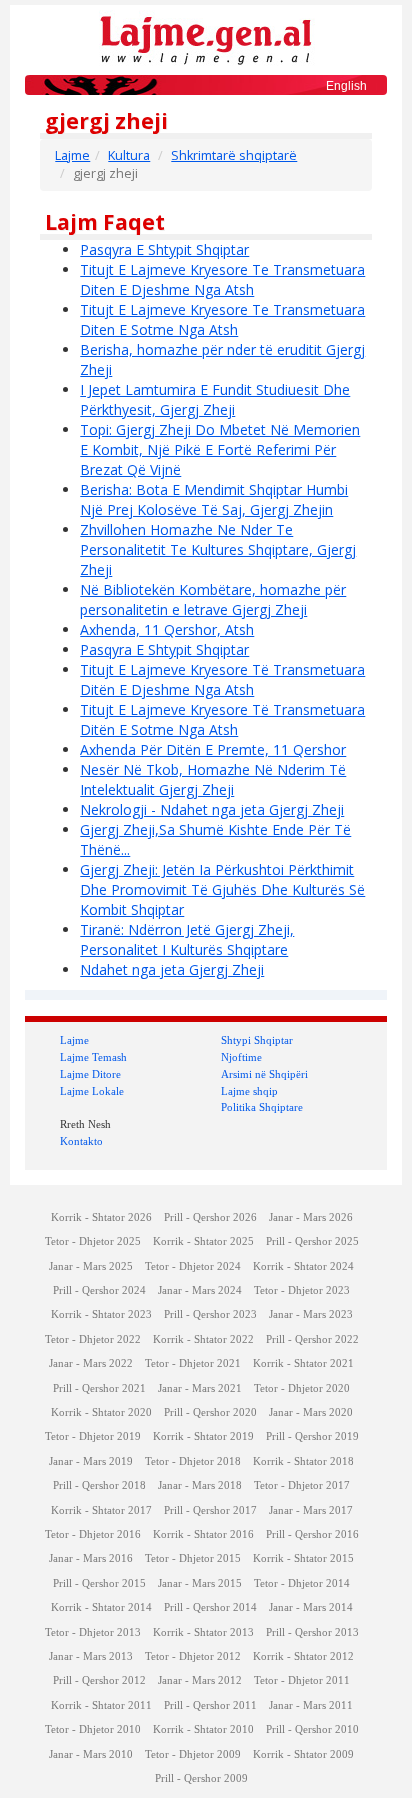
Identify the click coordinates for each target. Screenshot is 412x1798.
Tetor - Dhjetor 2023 (302, 1290)
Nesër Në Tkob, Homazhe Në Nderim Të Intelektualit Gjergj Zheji (213, 779)
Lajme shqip (249, 1091)
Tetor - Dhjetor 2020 (302, 1388)
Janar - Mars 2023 (311, 1314)
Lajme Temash (93, 1057)
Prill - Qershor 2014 (210, 1607)
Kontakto (81, 1141)
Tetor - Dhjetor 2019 (93, 1436)
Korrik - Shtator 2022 (203, 1339)
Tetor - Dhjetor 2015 (193, 1558)
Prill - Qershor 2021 (99, 1388)
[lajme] (206, 38)
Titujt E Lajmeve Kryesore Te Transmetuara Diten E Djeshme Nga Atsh (222, 279)
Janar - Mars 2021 (200, 1388)
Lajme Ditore (90, 1074)
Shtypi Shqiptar (257, 1040)
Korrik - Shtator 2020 (101, 1412)
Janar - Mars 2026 (311, 1217)
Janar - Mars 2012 (200, 1680)
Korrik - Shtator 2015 (303, 1558)
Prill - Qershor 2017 (210, 1510)
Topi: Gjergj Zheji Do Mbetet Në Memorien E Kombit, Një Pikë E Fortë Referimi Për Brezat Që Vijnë (220, 449)
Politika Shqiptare (262, 1107)
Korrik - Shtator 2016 (203, 1534)
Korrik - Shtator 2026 (101, 1217)
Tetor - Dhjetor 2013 (93, 1632)
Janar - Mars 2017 (311, 1510)
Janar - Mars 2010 (91, 1754)
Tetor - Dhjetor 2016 (93, 1534)
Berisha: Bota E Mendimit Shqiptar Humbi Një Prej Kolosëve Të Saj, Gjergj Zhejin (214, 499)
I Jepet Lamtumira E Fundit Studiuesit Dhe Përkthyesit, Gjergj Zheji (215, 399)
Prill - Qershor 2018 (99, 1485)
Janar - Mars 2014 (311, 1607)
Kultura (129, 155)
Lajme (72, 155)
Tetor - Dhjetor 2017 (302, 1485)
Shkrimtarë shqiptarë (234, 155)
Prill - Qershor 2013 (312, 1632)
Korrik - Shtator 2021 (303, 1363)
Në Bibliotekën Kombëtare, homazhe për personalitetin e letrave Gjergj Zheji (213, 599)
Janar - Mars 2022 (91, 1363)
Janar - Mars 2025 (91, 1266)
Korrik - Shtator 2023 (101, 1314)
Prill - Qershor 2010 (312, 1729)
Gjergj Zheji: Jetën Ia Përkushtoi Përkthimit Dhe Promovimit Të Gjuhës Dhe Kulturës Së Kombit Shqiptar (222, 889)
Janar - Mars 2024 (200, 1290)
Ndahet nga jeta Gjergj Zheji (172, 969)
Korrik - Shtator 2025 (203, 1241)
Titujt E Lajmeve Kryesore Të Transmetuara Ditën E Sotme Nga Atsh (222, 719)
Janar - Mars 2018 (200, 1485)
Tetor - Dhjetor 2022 (93, 1339)
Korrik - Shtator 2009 (303, 1754)
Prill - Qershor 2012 (99, 1680)
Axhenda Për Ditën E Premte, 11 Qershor (213, 749)
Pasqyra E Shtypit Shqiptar (164, 249)
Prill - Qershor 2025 (312, 1241)
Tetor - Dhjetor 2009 (193, 1754)
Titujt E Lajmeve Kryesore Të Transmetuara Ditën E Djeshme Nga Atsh (222, 679)
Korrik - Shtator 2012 (303, 1656)
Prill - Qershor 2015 (99, 1583)
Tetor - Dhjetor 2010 (93, 1729)
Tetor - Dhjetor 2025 (93, 1241)
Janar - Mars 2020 (311, 1412)
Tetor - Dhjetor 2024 (193, 1266)
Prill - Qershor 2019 (312, 1436)
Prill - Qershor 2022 (312, 1339)
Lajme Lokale (92, 1091)
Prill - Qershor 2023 (210, 1314)
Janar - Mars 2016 (91, 1558)
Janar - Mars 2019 (91, 1461)
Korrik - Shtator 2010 (203, 1729)
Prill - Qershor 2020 (210, 1412)
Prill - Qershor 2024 (99, 1290)
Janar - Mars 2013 (91, 1656)
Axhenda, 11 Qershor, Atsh (167, 629)
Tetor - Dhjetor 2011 (302, 1680)
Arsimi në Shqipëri (264, 1074)
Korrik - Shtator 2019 (203, 1436)
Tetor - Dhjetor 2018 (193, 1461)
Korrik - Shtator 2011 (101, 1705)
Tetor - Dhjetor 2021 (193, 1363)
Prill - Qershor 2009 (201, 1778)
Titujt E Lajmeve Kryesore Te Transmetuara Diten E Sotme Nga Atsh (222, 319)
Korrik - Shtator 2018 (303, 1461)
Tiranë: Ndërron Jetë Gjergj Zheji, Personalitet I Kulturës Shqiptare (187, 939)
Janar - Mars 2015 (200, 1583)
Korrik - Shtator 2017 (101, 1510)
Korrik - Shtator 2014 (101, 1607)
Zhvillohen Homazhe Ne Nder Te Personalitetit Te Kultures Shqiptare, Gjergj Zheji (218, 549)
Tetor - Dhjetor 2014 (302, 1583)
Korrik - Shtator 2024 (303, 1266)
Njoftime (241, 1057)
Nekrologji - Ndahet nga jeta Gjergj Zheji (212, 809)
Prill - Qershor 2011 (210, 1705)
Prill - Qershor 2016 (312, 1534)
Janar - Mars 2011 (311, 1705)
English (346, 86)
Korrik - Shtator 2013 (203, 1632)
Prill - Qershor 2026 (210, 1217)
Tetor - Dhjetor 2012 (193, 1656)
